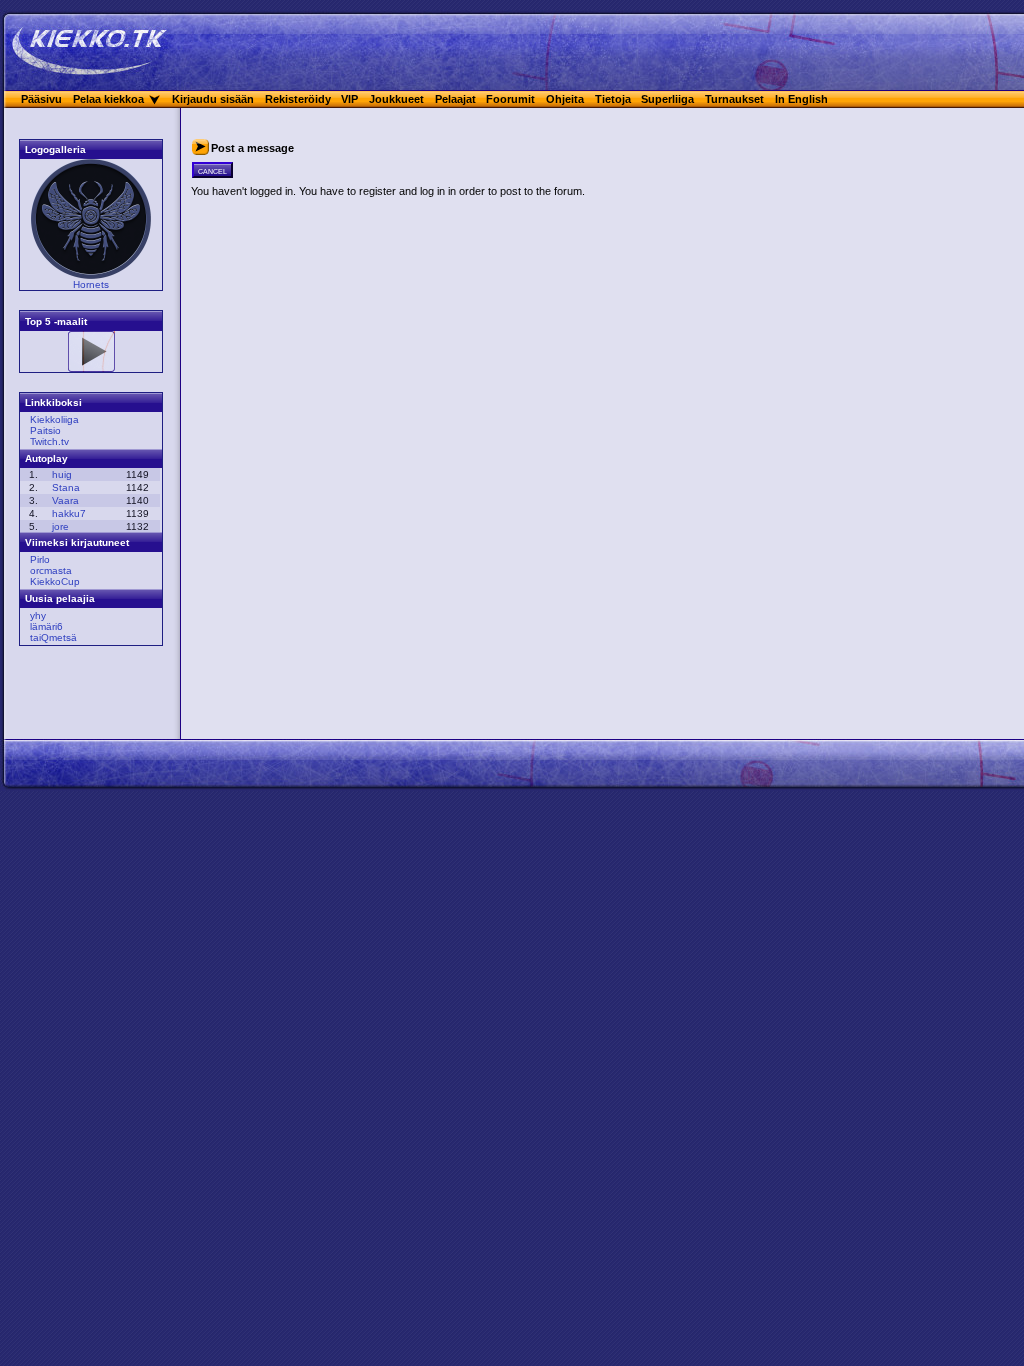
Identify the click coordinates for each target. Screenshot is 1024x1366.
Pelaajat (455, 99)
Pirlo (40, 559)
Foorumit (510, 99)
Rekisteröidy (298, 99)
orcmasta (51, 570)
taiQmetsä (53, 637)
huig (62, 474)
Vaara (65, 500)
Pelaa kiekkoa (108, 99)
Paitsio (45, 430)
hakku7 (69, 513)
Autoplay (46, 458)
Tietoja (613, 99)
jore (60, 526)
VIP (349, 99)
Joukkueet (396, 99)
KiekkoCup (55, 581)
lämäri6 (46, 626)
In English (801, 99)
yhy (38, 615)
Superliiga (667, 99)
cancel (212, 170)
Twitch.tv (49, 441)
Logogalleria (55, 149)
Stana (66, 487)
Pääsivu (41, 99)
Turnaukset (734, 99)
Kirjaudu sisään (213, 99)
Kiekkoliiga (54, 419)
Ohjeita (565, 99)
